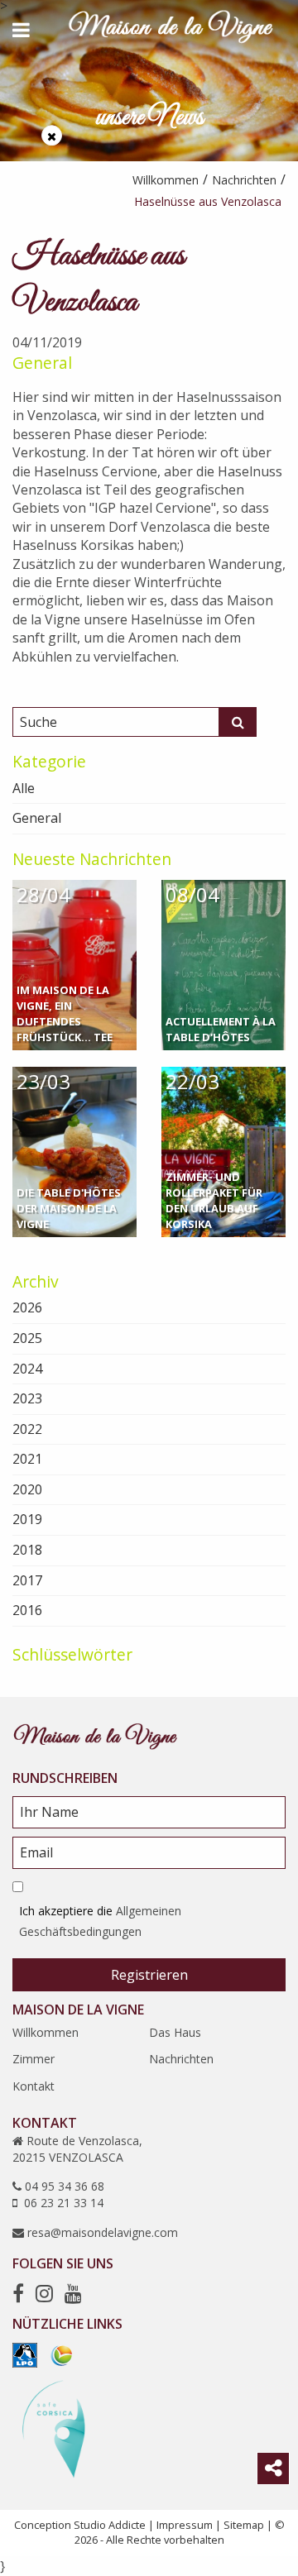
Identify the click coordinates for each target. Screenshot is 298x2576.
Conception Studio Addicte (80, 2525)
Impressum (185, 2525)
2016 (27, 1610)
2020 (27, 1489)
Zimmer (34, 2059)
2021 (27, 1459)
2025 (27, 1338)
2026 (27, 1307)
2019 (27, 1519)
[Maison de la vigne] (171, 30)
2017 (27, 1580)
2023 (27, 1398)
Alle (24, 788)
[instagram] (44, 2293)
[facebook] (18, 2293)
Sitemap (244, 2525)
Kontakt (34, 2086)
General (42, 363)
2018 (27, 1550)
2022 (27, 1429)
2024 (27, 1369)
